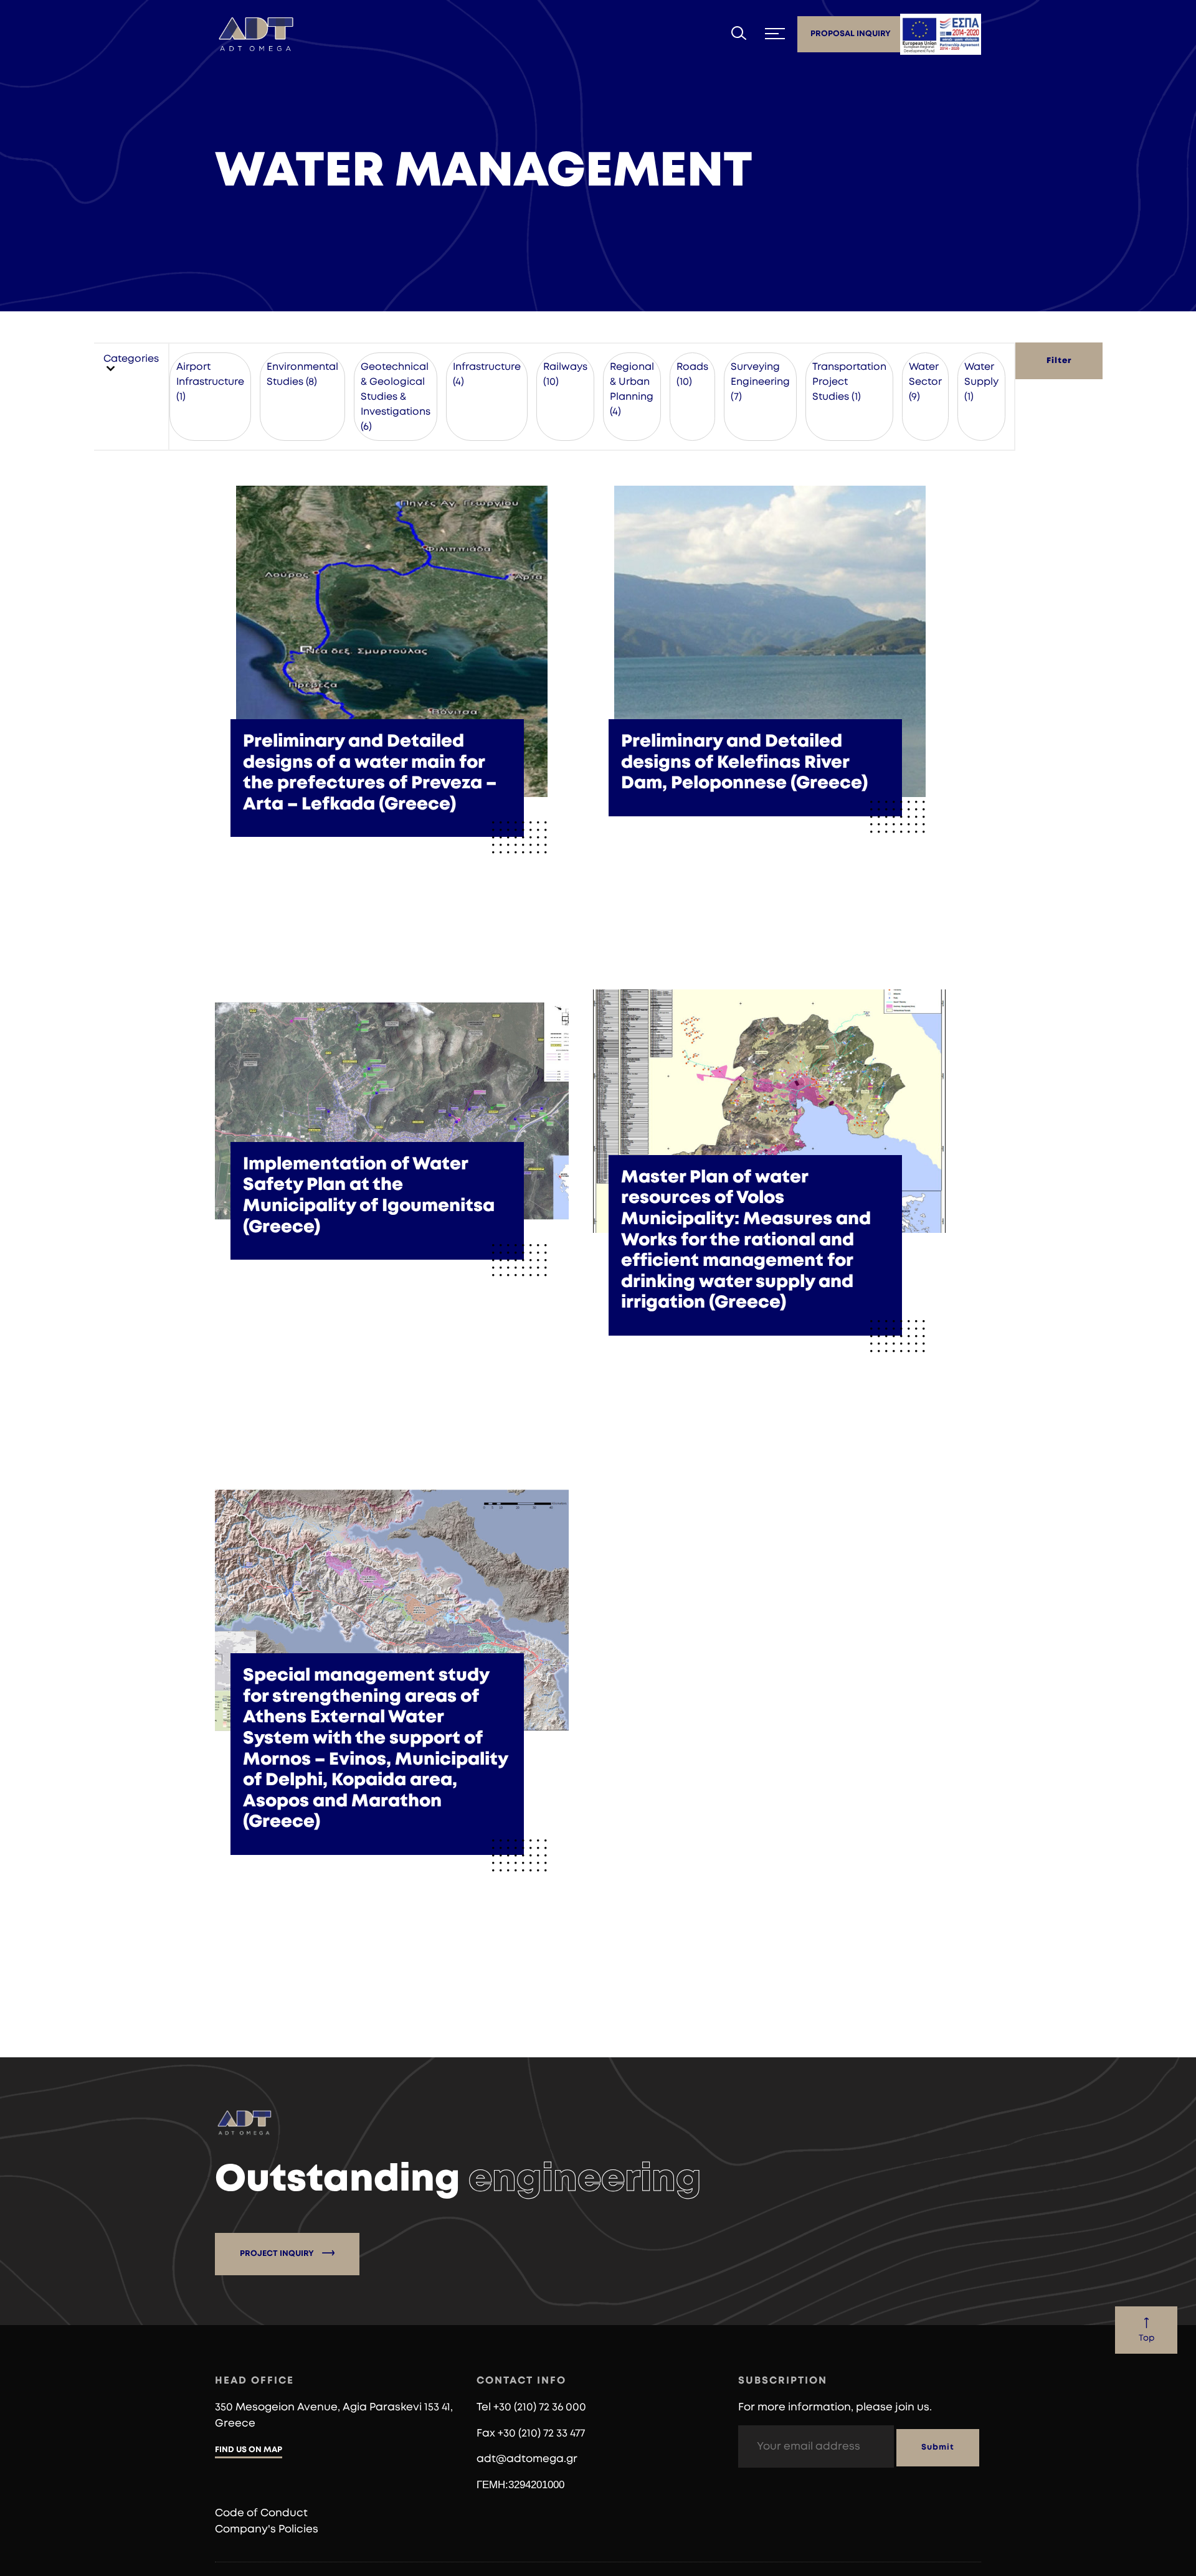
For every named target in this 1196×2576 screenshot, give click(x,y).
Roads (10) (692, 374)
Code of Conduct (261, 2513)
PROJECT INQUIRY (278, 2254)
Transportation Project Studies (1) (849, 382)
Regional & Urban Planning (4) (632, 389)
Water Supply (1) (981, 382)
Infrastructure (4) (487, 374)
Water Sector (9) (925, 382)
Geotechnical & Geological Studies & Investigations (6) (396, 397)
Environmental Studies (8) (302, 374)
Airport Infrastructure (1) (210, 382)
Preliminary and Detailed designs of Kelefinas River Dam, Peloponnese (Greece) (744, 762)
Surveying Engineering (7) (760, 382)
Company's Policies (267, 2529)
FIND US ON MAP (249, 2450)
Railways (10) (565, 374)
